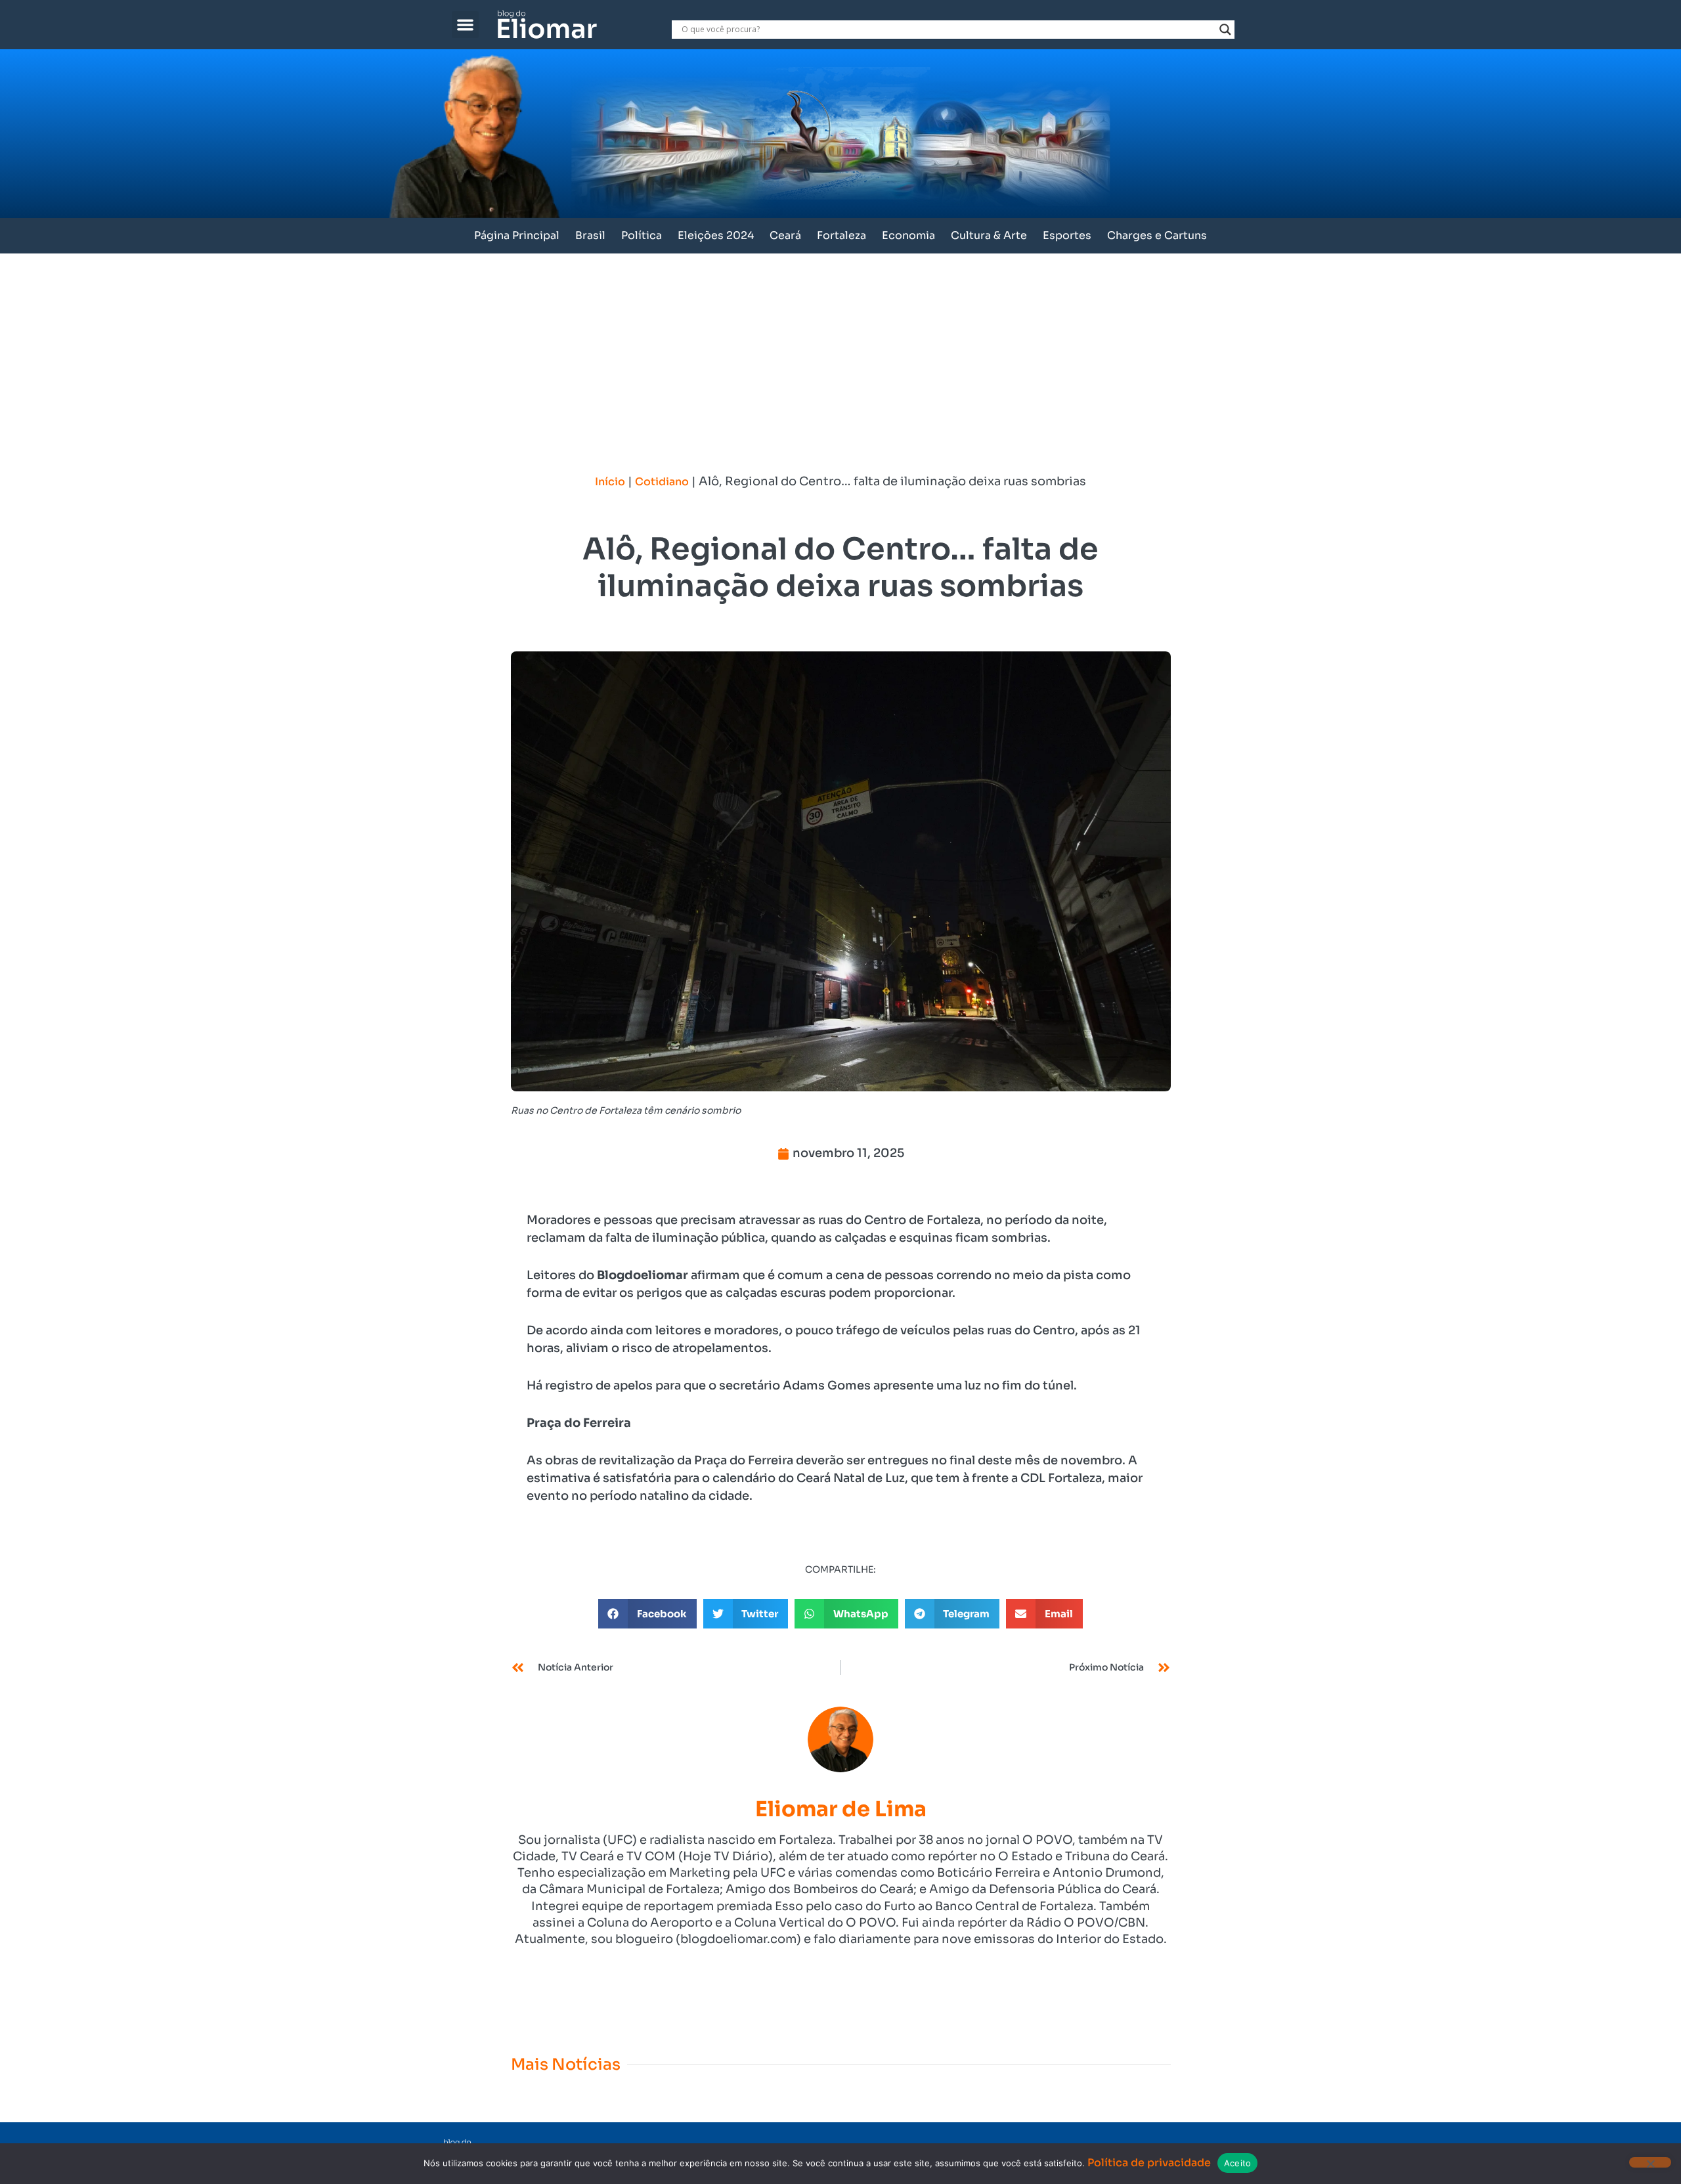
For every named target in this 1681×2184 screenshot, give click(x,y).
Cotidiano (662, 482)
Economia (908, 235)
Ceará (785, 235)
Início (610, 482)
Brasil (590, 235)
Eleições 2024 (716, 235)
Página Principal (517, 235)
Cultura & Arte (989, 235)
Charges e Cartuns (1157, 235)
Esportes (1067, 235)
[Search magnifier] (1225, 30)
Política (642, 235)
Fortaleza (841, 235)
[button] (465, 25)
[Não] (1650, 2162)
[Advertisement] (840, 352)
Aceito (1238, 2163)
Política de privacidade (1149, 2163)
